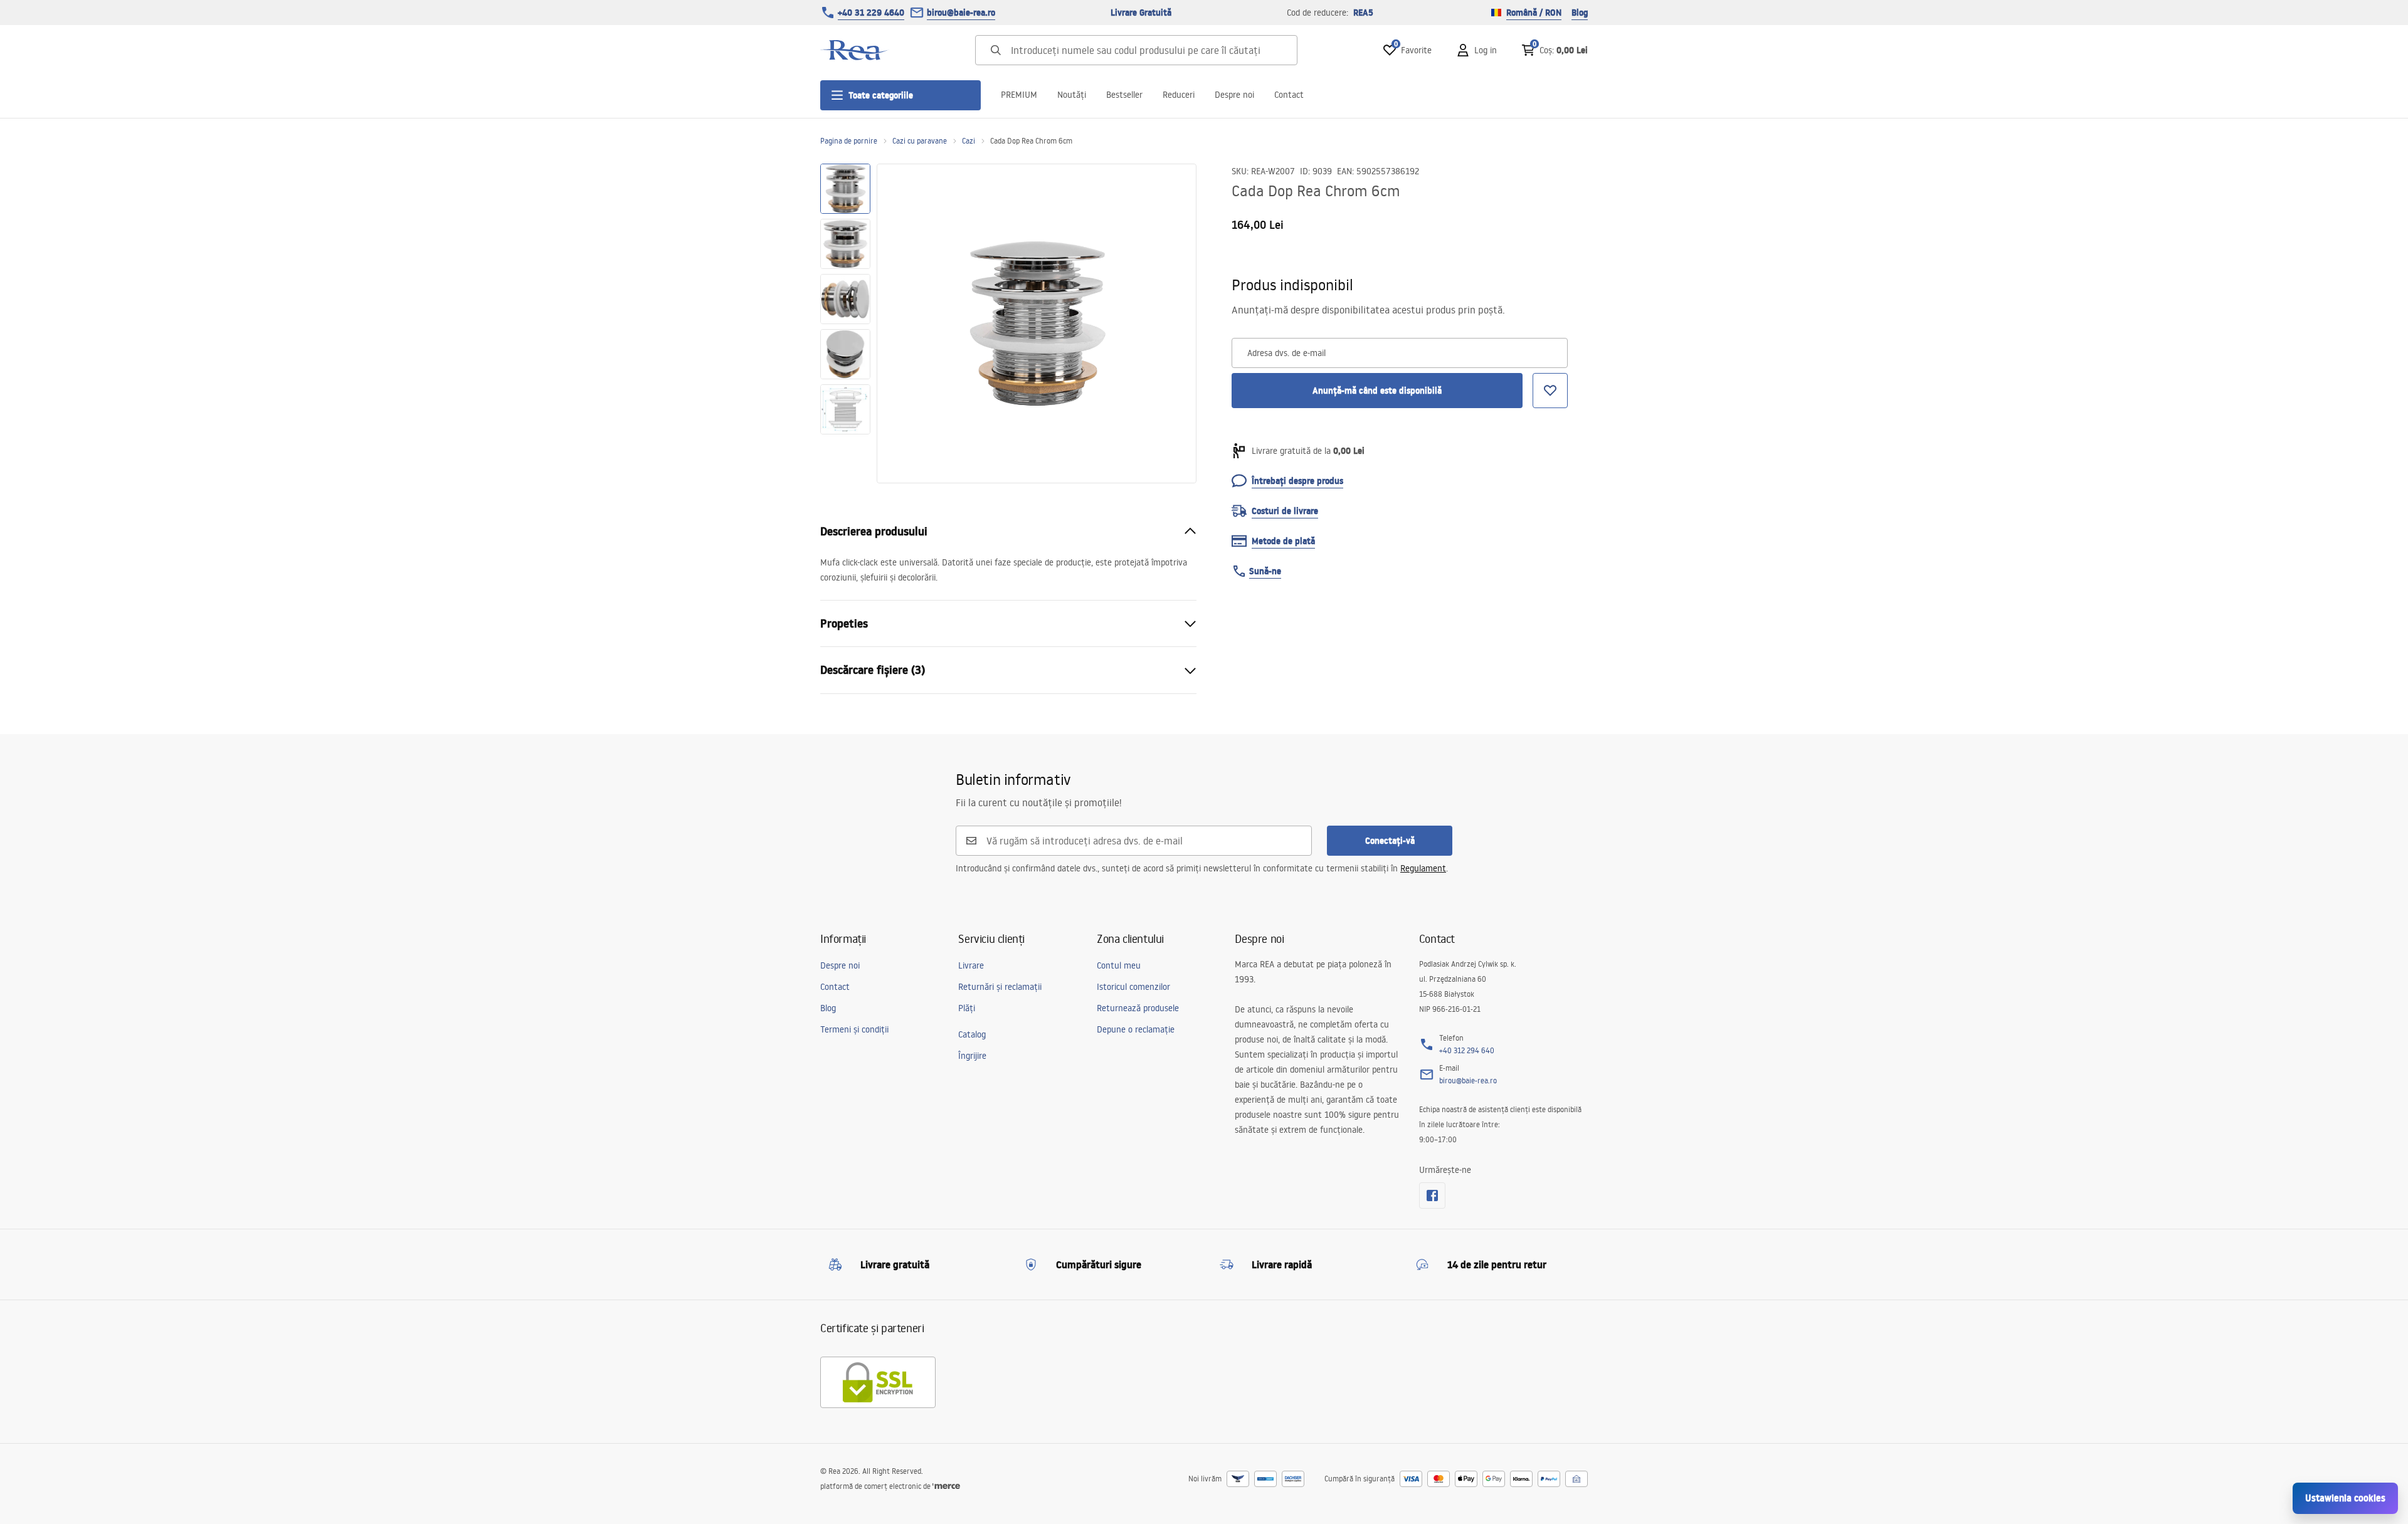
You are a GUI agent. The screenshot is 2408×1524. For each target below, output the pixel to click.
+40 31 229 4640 (871, 13)
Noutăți (1072, 95)
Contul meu (1119, 965)
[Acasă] (855, 50)
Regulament (1423, 868)
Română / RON (1534, 13)
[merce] (946, 1486)
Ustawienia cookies (2345, 1498)
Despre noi (1234, 95)
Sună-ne (1265, 571)
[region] (845, 323)
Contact (1289, 95)
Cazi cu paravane (920, 141)
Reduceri (1179, 95)
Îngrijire (972, 1056)
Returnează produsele (1138, 1008)
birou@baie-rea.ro (961, 13)
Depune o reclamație (1136, 1029)
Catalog (972, 1034)
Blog (1580, 13)
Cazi (969, 141)
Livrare (971, 965)
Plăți (967, 1008)
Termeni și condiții (854, 1029)
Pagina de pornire (849, 141)
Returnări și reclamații (1000, 987)
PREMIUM (1019, 95)
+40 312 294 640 (1467, 1050)
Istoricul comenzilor (1133, 987)
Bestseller (1124, 95)
